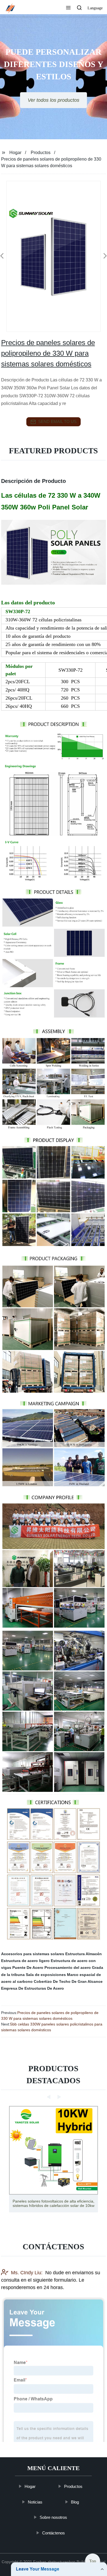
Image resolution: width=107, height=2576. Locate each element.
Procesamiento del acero (68, 1968)
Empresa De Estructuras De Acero (33, 1988)
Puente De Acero (28, 1968)
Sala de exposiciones (46, 1975)
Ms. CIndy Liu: (27, 2273)
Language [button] (95, 8)
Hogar (15, 153)
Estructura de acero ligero (25, 1961)
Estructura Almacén (84, 1954)
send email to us (57, 421)
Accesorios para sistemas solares (33, 1954)
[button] (68, 8)
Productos (41, 153)
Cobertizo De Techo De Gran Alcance (68, 1981)
